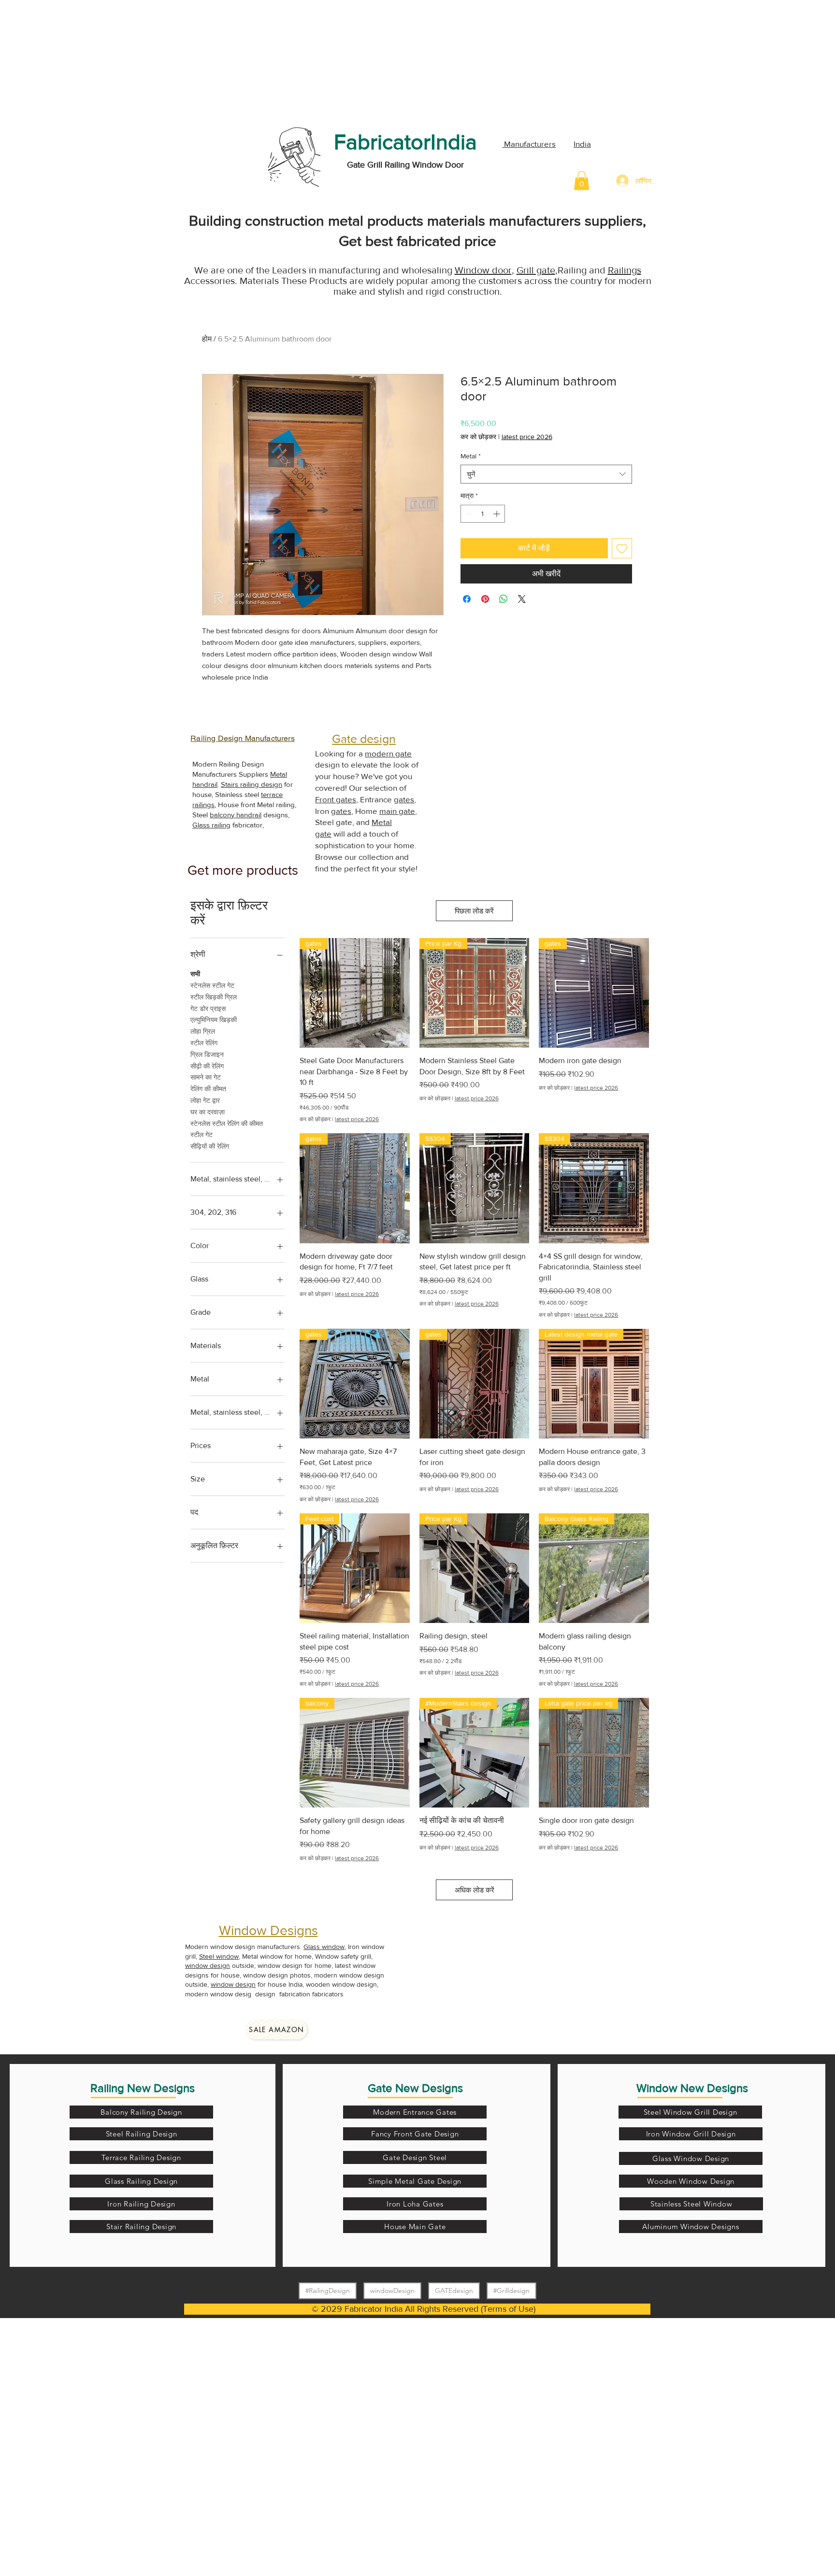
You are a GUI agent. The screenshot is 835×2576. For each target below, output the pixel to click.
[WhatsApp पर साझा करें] (504, 599)
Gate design (364, 739)
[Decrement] (468, 514)
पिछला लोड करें (474, 911)
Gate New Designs (415, 2088)
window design (208, 1965)
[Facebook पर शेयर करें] (467, 599)
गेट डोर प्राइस (208, 1009)
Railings (625, 270)
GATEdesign (454, 2291)
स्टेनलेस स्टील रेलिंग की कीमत (227, 1124)
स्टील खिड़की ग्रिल (214, 997)
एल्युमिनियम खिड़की (214, 1020)
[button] (582, 180)
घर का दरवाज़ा (208, 1112)
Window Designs (268, 1930)
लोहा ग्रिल (203, 1031)
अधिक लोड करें (475, 1890)
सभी (195, 974)
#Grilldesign (511, 2291)
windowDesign (392, 2291)
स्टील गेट (202, 1135)
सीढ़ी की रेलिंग (207, 1066)
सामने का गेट (206, 1077)
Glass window (324, 1947)
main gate (397, 811)
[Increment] (497, 514)
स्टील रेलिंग (204, 1043)
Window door (483, 270)
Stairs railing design (252, 784)
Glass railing (211, 825)
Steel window (219, 1956)
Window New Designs (692, 2088)
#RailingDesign (328, 2291)
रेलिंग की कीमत (208, 1089)
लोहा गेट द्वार (205, 1100)
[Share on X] (522, 599)
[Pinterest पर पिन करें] (485, 599)
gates (404, 799)
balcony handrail (236, 815)
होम (207, 339)
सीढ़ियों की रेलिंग (210, 1146)
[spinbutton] (483, 514)
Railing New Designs (143, 2088)
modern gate (388, 753)
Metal (471, 456)
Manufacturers (529, 144)
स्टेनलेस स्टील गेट (212, 985)
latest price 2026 (527, 437)
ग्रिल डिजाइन (207, 1054)
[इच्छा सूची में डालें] (622, 548)
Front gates (336, 799)
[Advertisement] (72, 60)
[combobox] (546, 474)
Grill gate (536, 270)
